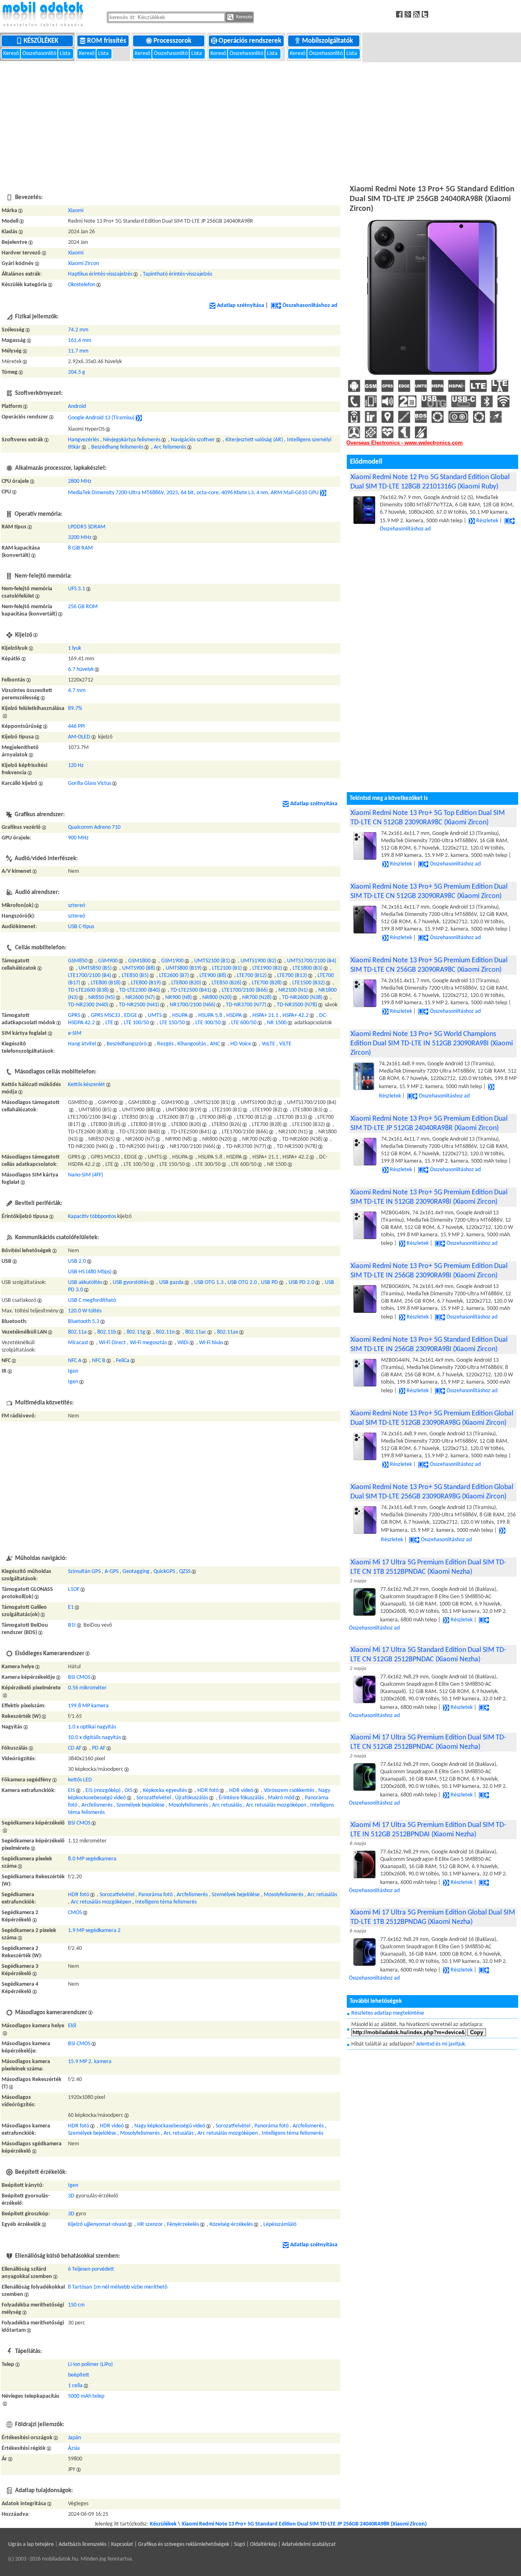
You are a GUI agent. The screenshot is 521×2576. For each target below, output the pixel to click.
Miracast (78, 1343)
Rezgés (165, 1044)
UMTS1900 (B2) (258, 961)
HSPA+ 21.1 (265, 1015)
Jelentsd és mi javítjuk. (441, 2044)
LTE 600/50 (244, 1023)
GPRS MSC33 (105, 1015)
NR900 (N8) (178, 998)
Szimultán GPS (84, 1572)
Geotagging (136, 1572)
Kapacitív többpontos (92, 1217)
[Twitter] (426, 14)
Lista (66, 54)
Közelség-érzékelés (231, 2224)
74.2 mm (78, 330)
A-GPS (112, 1572)
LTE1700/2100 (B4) (90, 976)
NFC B (99, 1361)
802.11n (165, 1332)
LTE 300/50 (208, 1023)
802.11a (77, 1332)
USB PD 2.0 (301, 1283)
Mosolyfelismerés (188, 1805)
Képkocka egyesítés (165, 1791)
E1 (71, 1607)
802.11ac (196, 1332)
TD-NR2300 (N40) (88, 1005)
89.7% (75, 709)
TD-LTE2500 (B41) (191, 990)
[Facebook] (400, 14)
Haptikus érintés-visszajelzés (100, 274)
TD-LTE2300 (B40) (140, 990)
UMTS (155, 1015)
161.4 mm (80, 341)
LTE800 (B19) (146, 983)
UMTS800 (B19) (184, 968)
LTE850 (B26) (227, 983)
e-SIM (75, 1033)
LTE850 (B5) (135, 976)
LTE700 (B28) (267, 983)
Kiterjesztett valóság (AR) (254, 440)
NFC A (75, 1361)
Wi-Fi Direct (112, 1343)
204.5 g (77, 372)
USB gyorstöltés (131, 1283)
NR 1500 (277, 1023)
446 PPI (77, 726)
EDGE (131, 1015)
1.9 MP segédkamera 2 (94, 1931)
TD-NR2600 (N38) (302, 998)
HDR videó (241, 1791)
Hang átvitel (82, 1044)
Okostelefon (82, 285)
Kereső (12, 54)
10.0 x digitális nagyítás (94, 1738)
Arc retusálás (227, 1805)
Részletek (487, 521)
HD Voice (241, 1044)
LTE (109, 1023)
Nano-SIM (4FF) (85, 1175)
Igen (73, 1371)
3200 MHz (80, 538)
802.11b (107, 1332)
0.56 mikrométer (87, 1688)
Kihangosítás (192, 1044)
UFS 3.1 (77, 589)
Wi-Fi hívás (211, 1343)
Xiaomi (76, 211)
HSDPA (234, 1015)
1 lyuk (74, 648)
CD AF (75, 1748)
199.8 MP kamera (88, 1706)
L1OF (74, 1589)
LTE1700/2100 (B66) (245, 990)
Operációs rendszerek (251, 41)
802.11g (136, 1332)
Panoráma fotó (155, 1895)
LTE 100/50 (136, 1023)
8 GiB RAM (80, 548)
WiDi (183, 1343)
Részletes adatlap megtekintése (388, 2013)
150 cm (76, 2305)
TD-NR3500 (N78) (297, 1005)
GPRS (74, 1015)
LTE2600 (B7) (174, 976)
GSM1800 (139, 961)
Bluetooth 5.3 (84, 1322)
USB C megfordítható (92, 1300)
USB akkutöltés (85, 1283)
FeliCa (123, 1361)
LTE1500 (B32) (309, 983)
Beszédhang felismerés (117, 447)
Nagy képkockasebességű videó (170, 2126)
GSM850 (78, 961)
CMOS (75, 1913)
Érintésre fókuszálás (241, 1798)
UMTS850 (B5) (95, 968)
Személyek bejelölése (140, 1805)
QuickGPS (164, 1572)
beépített (79, 2375)
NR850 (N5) (102, 998)
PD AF (99, 1748)
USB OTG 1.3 (209, 1283)
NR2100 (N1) (293, 990)
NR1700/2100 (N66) (193, 1005)
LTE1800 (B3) (308, 968)
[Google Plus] (409, 14)
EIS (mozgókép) (103, 1791)
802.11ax (228, 1332)
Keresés (244, 17)
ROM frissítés (107, 41)
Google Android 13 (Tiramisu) (101, 418)
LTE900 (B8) (213, 976)
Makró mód (281, 1798)
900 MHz (78, 838)
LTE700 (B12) (252, 976)
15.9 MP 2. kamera (90, 2062)
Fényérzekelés (183, 2224)
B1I (72, 1625)
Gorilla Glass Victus (90, 783)
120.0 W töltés (85, 1311)
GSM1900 (172, 961)
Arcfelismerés (97, 1805)
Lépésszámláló (280, 2224)
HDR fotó (208, 1791)
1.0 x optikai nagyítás (92, 1727)
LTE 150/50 (172, 1023)
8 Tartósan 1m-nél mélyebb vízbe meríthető (118, 2287)
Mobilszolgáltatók (328, 41)
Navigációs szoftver (193, 440)
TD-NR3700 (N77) (246, 1005)
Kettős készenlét (86, 1085)
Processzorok (173, 41)
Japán (74, 2438)
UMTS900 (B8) (139, 968)
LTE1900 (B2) (267, 968)
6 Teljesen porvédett (91, 2269)
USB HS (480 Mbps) (90, 1272)
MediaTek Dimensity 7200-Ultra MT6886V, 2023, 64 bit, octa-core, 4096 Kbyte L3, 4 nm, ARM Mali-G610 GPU (193, 493)
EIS (71, 1791)
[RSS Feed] (417, 14)
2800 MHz (80, 481)
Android (77, 406)
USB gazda (171, 1283)
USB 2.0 (77, 1261)
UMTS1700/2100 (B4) (312, 961)
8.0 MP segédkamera (92, 1859)
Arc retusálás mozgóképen (276, 1805)
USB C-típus (81, 927)
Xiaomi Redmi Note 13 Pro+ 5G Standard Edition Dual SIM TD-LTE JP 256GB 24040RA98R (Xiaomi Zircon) (304, 2524)
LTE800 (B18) (106, 983)
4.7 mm (77, 691)
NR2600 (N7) (140, 998)
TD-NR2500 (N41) (139, 1005)
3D (71, 2196)
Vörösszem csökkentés (289, 1791)
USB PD (269, 1283)
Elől (72, 2026)
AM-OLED (79, 737)
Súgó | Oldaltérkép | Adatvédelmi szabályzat (285, 2544)
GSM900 (108, 961)
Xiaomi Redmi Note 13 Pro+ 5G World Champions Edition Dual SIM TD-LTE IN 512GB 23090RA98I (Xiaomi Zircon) (432, 1044)
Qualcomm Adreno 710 (94, 827)
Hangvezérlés (83, 440)
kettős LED (80, 1780)
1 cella (75, 2386)
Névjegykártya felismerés (132, 440)
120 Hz (76, 766)
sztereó (77, 906)
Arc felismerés (170, 447)
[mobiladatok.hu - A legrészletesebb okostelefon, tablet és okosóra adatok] (43, 15)
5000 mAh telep (86, 2396)
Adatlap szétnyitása (241, 306)
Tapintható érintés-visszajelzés (177, 274)
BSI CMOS (79, 1677)
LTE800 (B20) (186, 983)
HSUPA (180, 1015)
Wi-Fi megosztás (148, 1343)
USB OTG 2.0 (242, 1283)
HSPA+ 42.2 (296, 1015)
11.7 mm (78, 351)
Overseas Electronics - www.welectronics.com (405, 443)
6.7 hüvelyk (81, 669)
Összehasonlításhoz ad (310, 306)
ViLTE (285, 1044)
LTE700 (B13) (292, 976)
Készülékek (42, 41)
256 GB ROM (83, 607)
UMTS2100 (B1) (212, 961)
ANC (215, 1044)
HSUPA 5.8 (210, 1015)
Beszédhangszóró (127, 1044)
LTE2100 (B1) (227, 968)
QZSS (185, 1572)
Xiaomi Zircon (83, 264)
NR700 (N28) (257, 998)
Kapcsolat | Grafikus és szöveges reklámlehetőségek (170, 2544)
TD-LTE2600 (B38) (88, 990)
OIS (128, 1791)
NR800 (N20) (217, 998)
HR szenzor (150, 2224)
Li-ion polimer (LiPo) (90, 2365)
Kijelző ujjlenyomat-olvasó (97, 2224)
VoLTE (268, 1044)
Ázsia (74, 2448)
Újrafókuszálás (192, 1798)
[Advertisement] (260, 122)
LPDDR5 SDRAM (87, 527)
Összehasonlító (39, 54)
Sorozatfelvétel (154, 1798)
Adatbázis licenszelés (82, 2544)
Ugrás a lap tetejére (31, 2544)
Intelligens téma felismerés (166, 1902)
